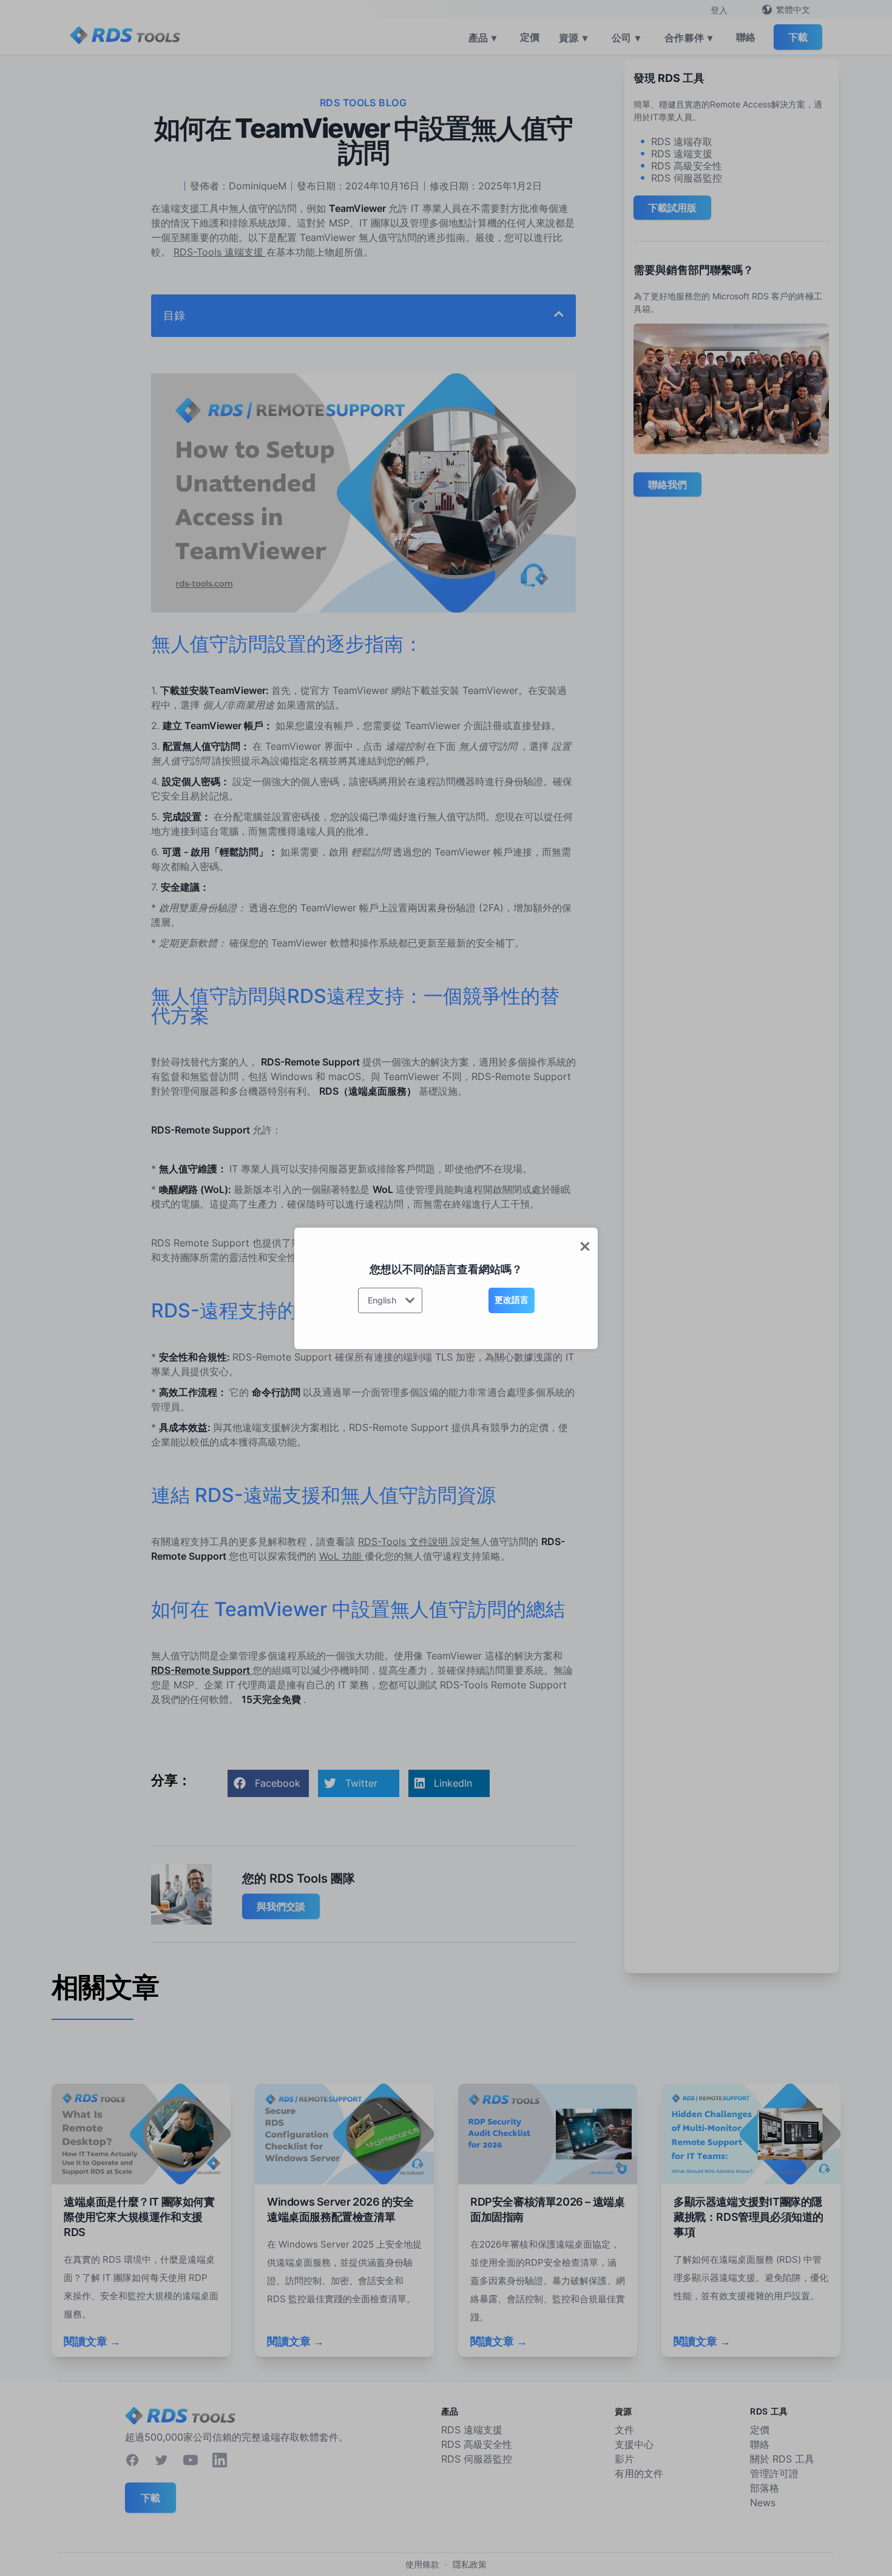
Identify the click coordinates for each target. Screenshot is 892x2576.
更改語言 (512, 1300)
